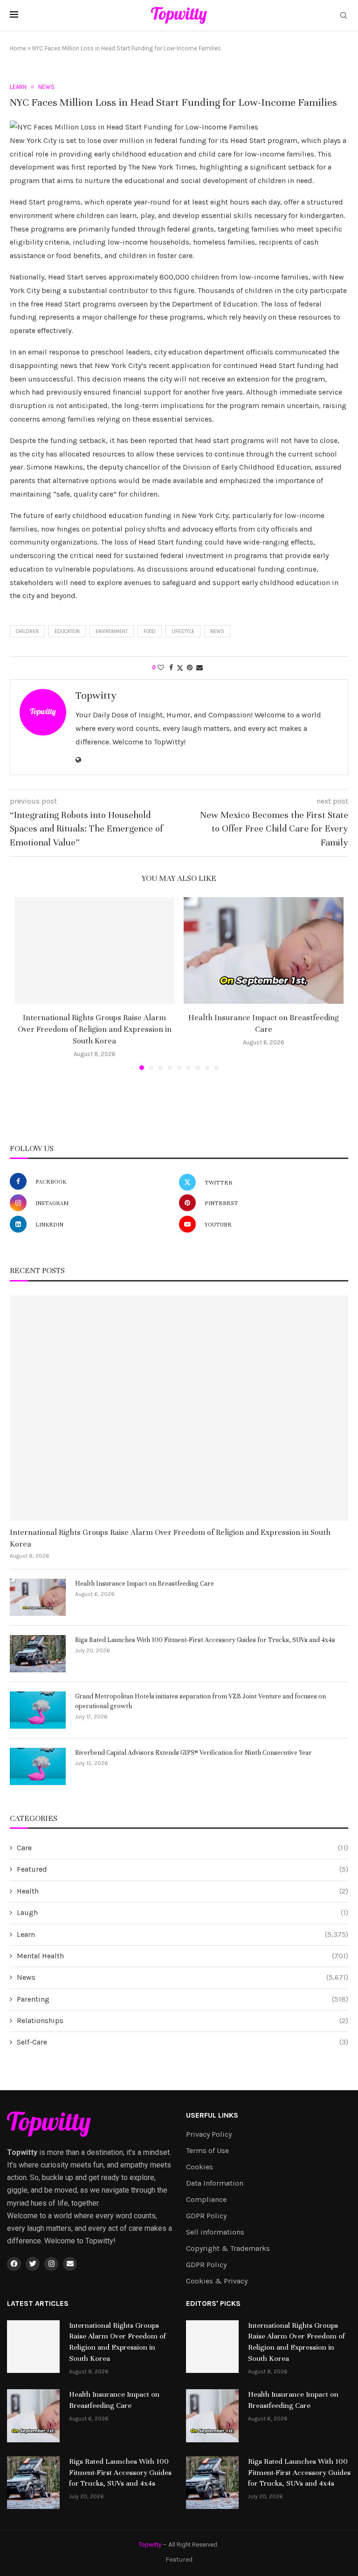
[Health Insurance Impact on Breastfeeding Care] (264, 951)
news (217, 631)
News (182, 1977)
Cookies (200, 2167)
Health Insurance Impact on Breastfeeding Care (145, 1584)
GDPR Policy (206, 2216)
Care (182, 1848)
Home (18, 48)
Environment (112, 631)
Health (182, 1891)
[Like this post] (161, 668)
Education (67, 631)
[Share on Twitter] (180, 668)
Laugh (182, 1912)
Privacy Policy (209, 2134)
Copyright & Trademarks (228, 2249)
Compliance (206, 2200)
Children (27, 631)
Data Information (215, 2183)
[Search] (344, 16)
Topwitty (96, 695)
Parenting (182, 1999)
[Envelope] (70, 2264)
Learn (182, 1934)
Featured (182, 1869)
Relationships (182, 2021)
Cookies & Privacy (217, 2281)
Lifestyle (183, 631)
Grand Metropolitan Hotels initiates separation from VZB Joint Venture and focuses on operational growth (200, 1701)
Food (150, 631)
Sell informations (215, 2232)
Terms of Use (207, 2151)
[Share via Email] (200, 668)
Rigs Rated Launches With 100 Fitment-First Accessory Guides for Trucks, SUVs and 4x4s (205, 1640)
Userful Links (212, 2115)
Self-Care (182, 2042)
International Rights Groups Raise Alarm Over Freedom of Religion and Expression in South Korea (95, 1029)
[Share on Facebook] (171, 668)
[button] (27, 983)
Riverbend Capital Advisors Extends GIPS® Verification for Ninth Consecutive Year (193, 1753)
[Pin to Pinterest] (190, 668)
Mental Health (182, 1956)
